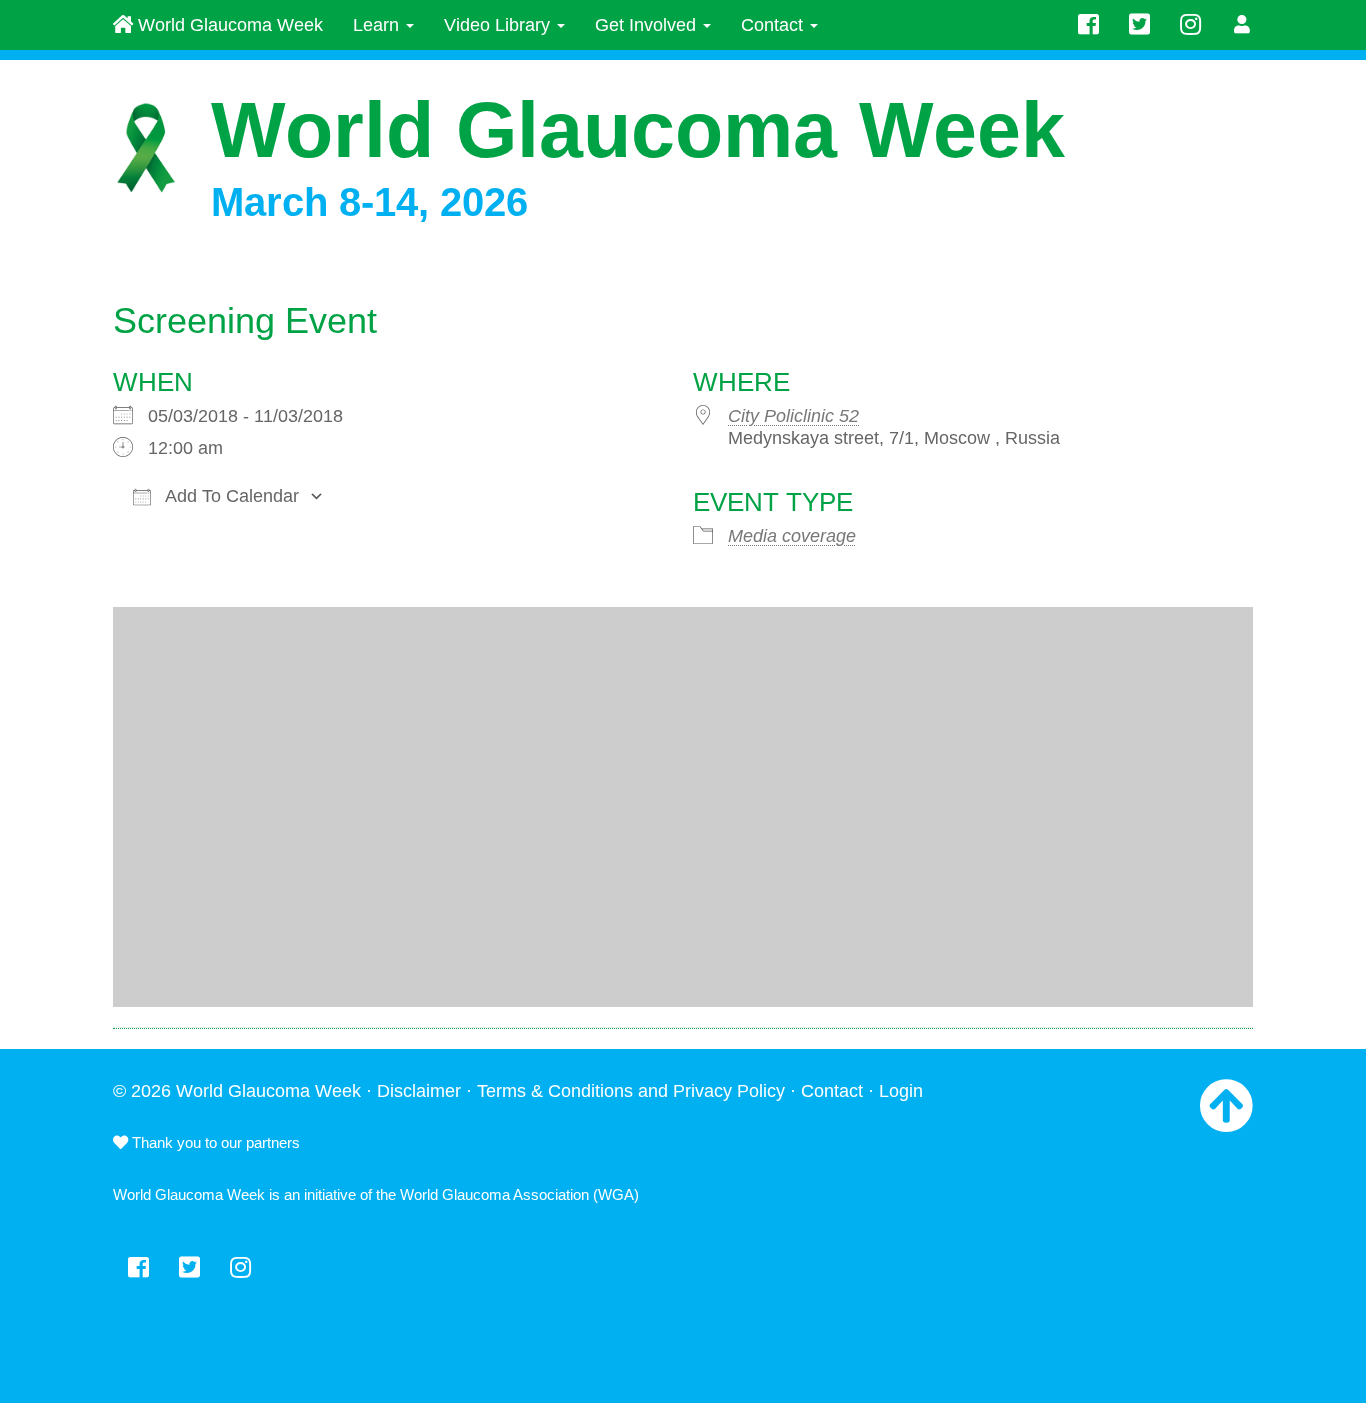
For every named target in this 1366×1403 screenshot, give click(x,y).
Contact (774, 25)
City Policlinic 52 (793, 416)
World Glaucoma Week (228, 25)
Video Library (499, 25)
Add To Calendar (230, 496)
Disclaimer (419, 1091)
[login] (1242, 25)
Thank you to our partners (214, 1142)
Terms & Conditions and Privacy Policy (631, 1091)
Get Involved (648, 25)
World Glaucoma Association (494, 1194)
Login (901, 1091)
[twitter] (1139, 25)
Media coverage (792, 536)
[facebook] (1088, 25)
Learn (378, 25)
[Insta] (1190, 25)
